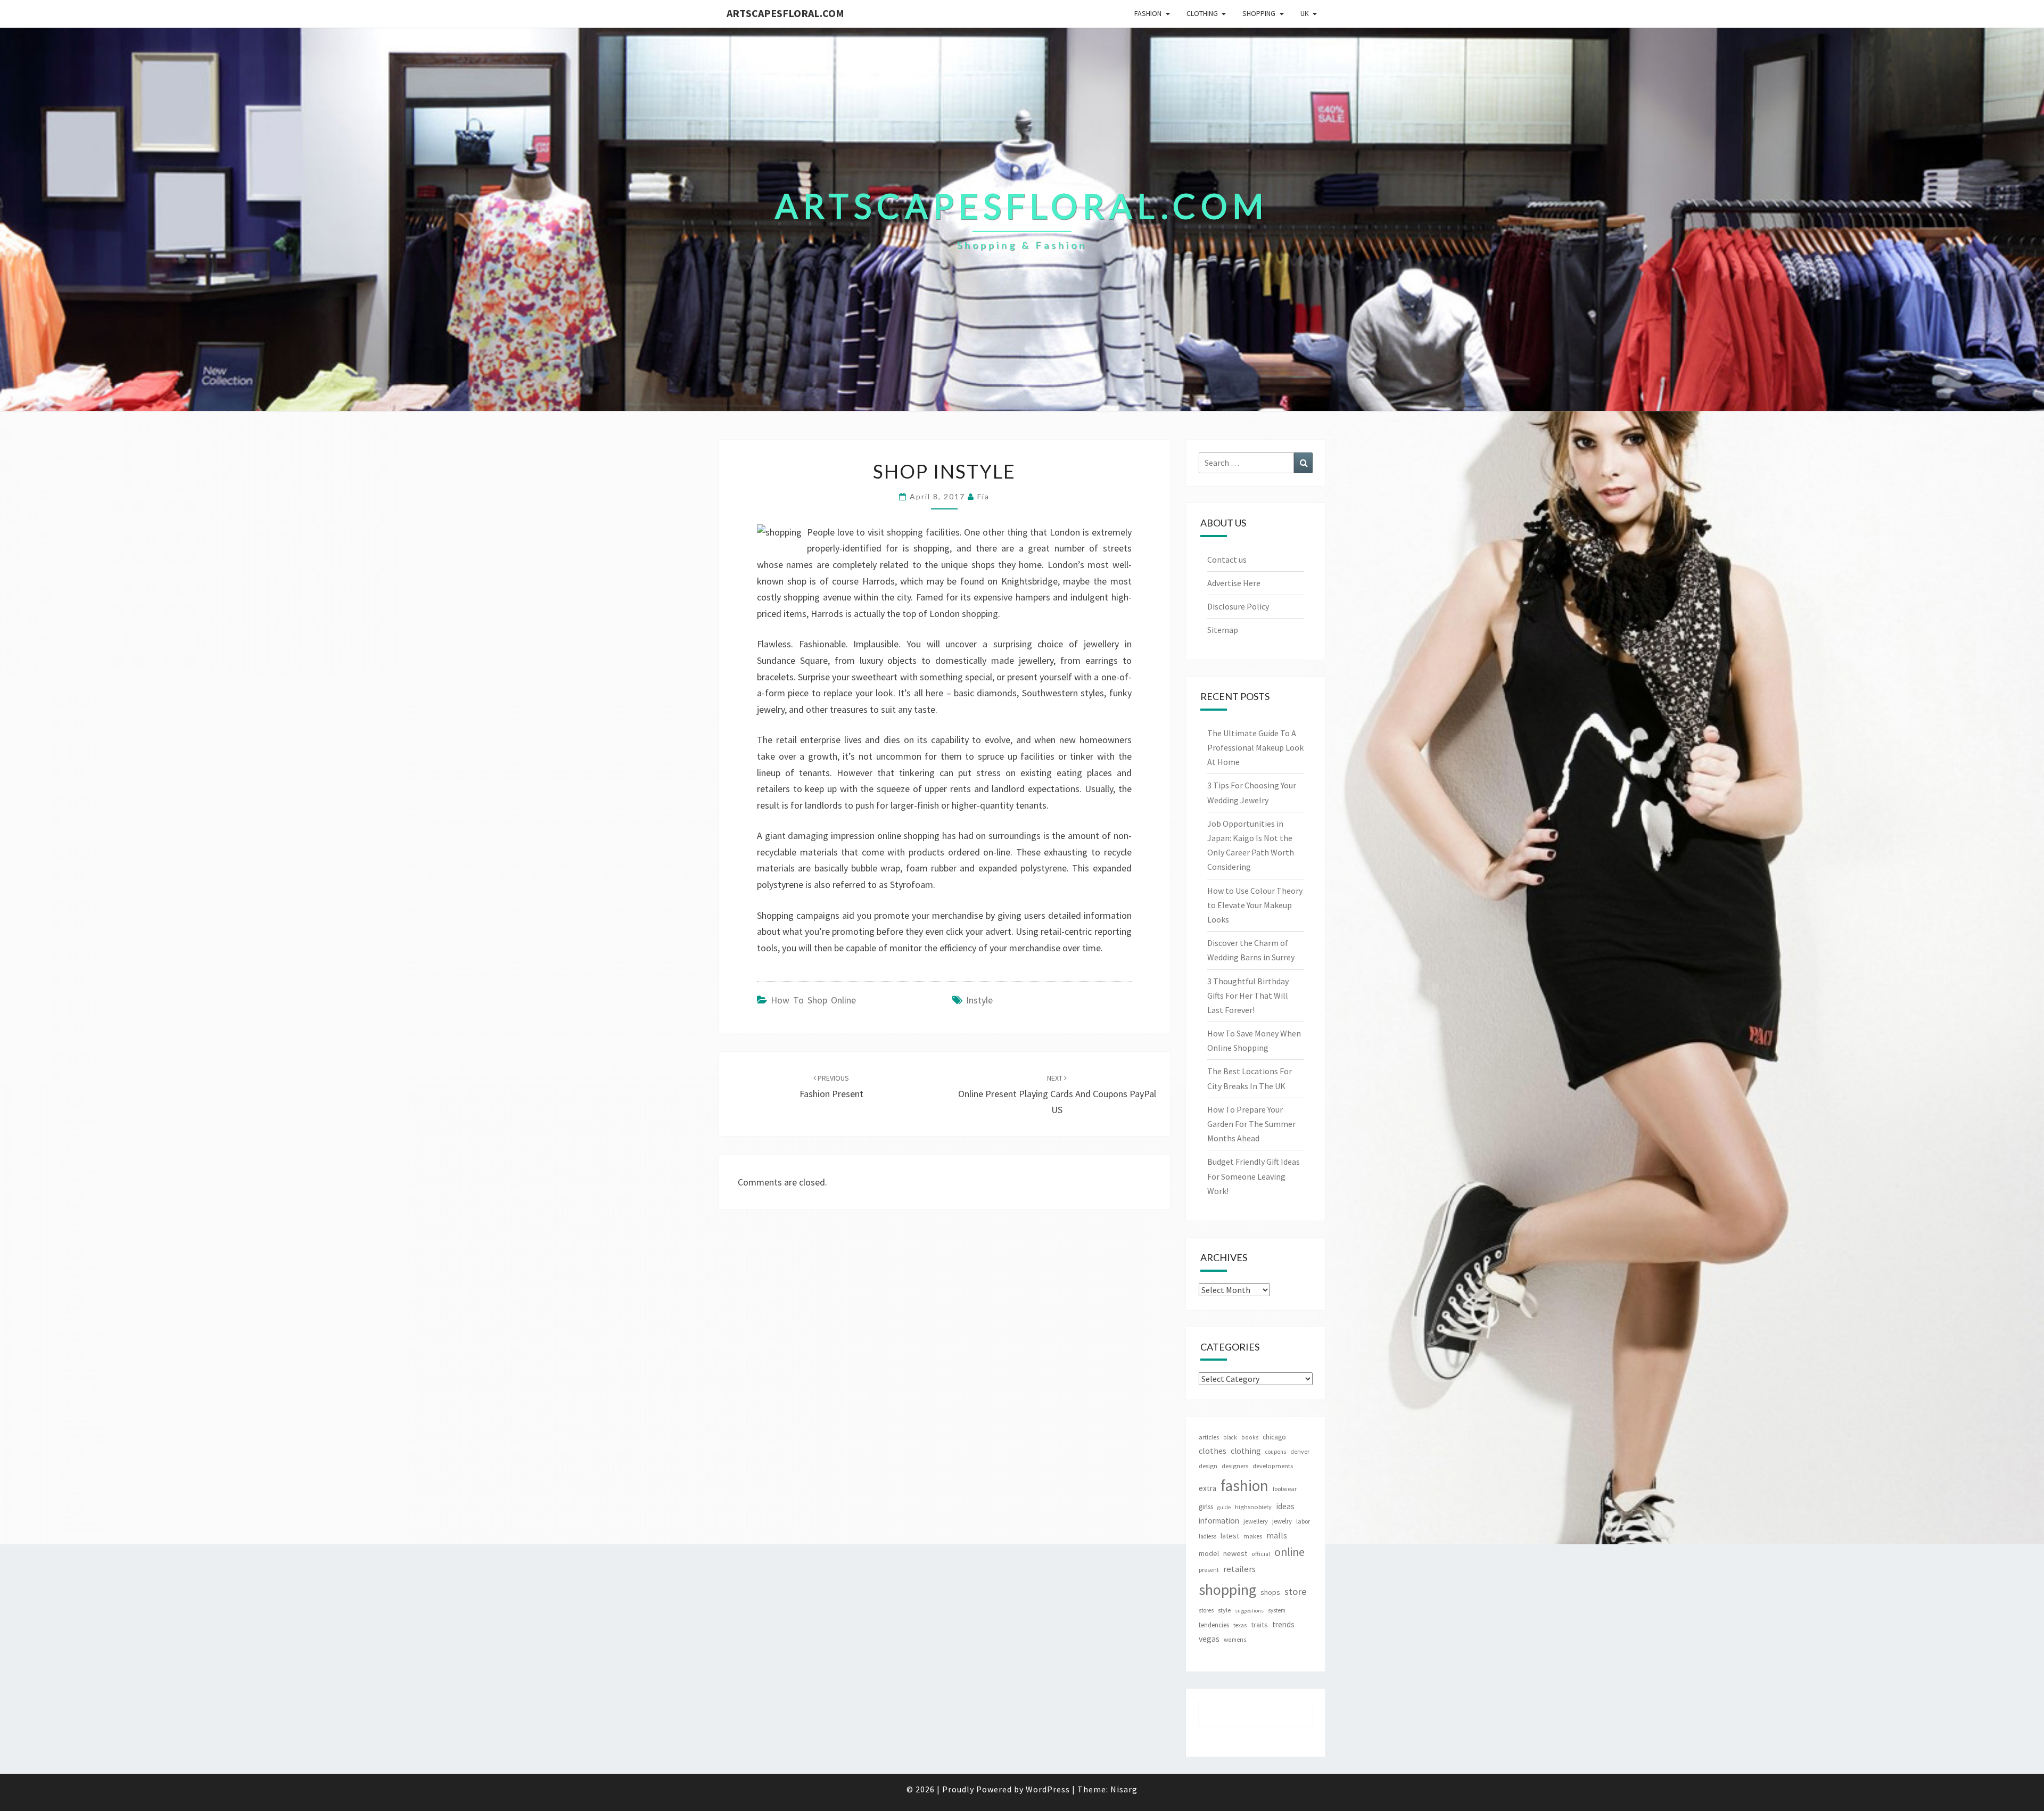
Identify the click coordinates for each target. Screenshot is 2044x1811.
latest (1230, 1536)
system (1277, 1610)
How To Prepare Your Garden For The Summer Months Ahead (1251, 1124)
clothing (1246, 1451)
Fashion (1148, 13)
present (1209, 1570)
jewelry (1282, 1521)
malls (1277, 1535)
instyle (979, 1000)
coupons (1276, 1452)
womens (1235, 1640)
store (1296, 1591)
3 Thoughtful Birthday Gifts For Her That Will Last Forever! (1248, 995)
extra (1208, 1488)
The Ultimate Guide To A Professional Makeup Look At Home (1255, 747)
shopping (1227, 1590)
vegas (1209, 1639)
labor (1303, 1521)
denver (1300, 1451)
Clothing (1202, 13)
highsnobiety (1253, 1507)
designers (1235, 1466)
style (1224, 1610)
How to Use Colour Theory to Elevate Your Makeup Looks (1255, 905)
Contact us (1227, 559)
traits (1259, 1625)
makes (1253, 1536)
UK (1305, 13)
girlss (1206, 1507)
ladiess (1208, 1536)
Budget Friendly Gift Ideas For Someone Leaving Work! (1254, 1176)
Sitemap (1223, 630)
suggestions (1249, 1611)
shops (1270, 1592)
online (1289, 1552)
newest (1235, 1553)
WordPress (1048, 1789)
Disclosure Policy (1238, 606)
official (1261, 1554)
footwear (1285, 1489)
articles (1209, 1437)
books (1250, 1437)
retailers (1239, 1569)
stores (1206, 1610)
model (1209, 1554)
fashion (1244, 1485)
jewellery (1256, 1521)
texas (1240, 1625)
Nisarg (1124, 1789)
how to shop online (813, 1000)
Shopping (1259, 13)
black (1230, 1437)
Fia (983, 496)
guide (1224, 1507)
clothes (1213, 1451)
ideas (1285, 1506)
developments (1273, 1466)
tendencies (1214, 1625)
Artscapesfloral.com (785, 13)
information (1219, 1521)
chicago (1274, 1437)
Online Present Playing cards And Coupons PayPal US (1057, 1094)
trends (1283, 1624)
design (1208, 1466)
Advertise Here (1234, 583)
